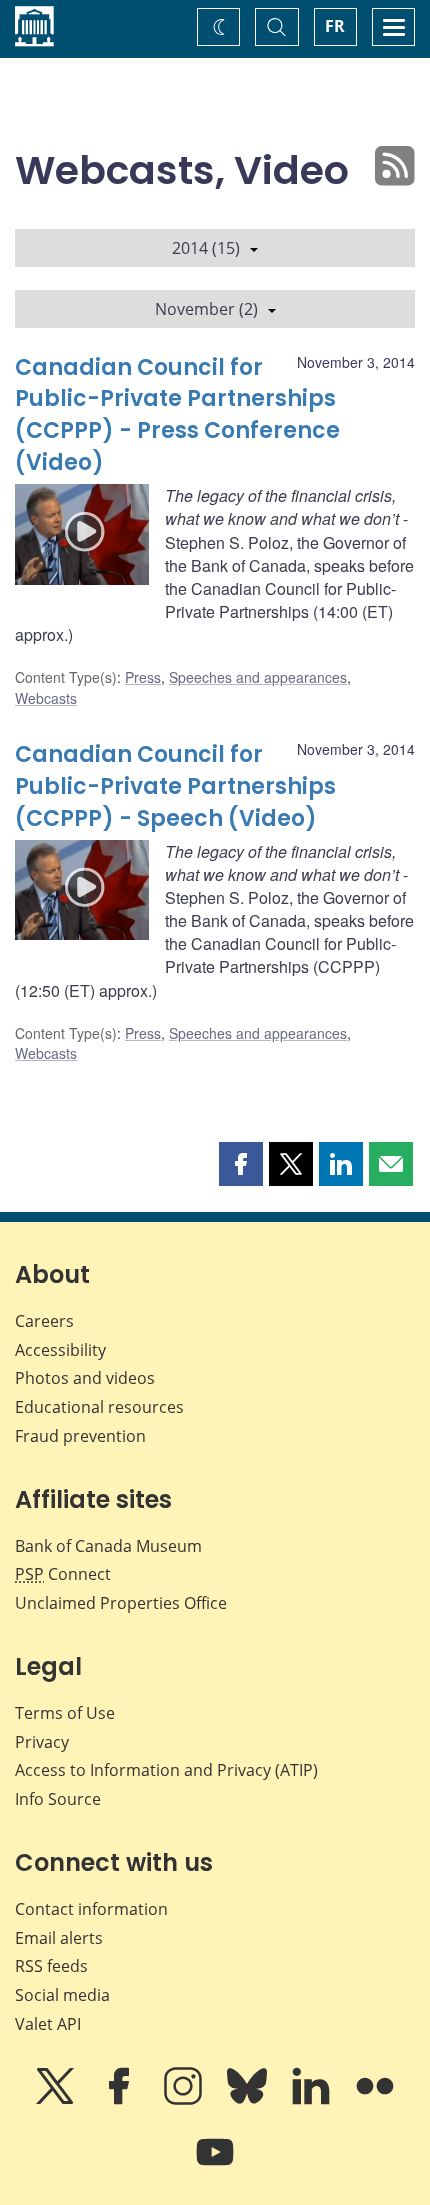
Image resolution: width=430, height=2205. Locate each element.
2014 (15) (206, 248)
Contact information (91, 1909)
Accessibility (60, 1350)
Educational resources (99, 1407)
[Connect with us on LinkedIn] (313, 2100)
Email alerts (59, 1938)
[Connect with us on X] (57, 2100)
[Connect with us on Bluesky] (249, 2100)
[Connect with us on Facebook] (121, 2100)
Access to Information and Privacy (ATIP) (166, 1770)
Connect (63, 1574)
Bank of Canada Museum (108, 1546)
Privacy (42, 1742)
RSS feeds (51, 1966)
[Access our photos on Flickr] (375, 2100)
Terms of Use (65, 1713)
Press (143, 677)
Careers (44, 1321)
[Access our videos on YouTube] (215, 2166)
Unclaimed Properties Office (121, 1603)
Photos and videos (85, 1378)
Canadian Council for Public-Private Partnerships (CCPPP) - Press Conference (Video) (177, 415)
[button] (241, 1164)
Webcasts (46, 698)
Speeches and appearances (258, 677)
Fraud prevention (80, 1436)
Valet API (48, 2024)
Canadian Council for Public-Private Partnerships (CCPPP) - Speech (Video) (175, 786)
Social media (62, 1995)
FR (335, 26)
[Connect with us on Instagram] (185, 2100)
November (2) (206, 309)
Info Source (58, 1799)
